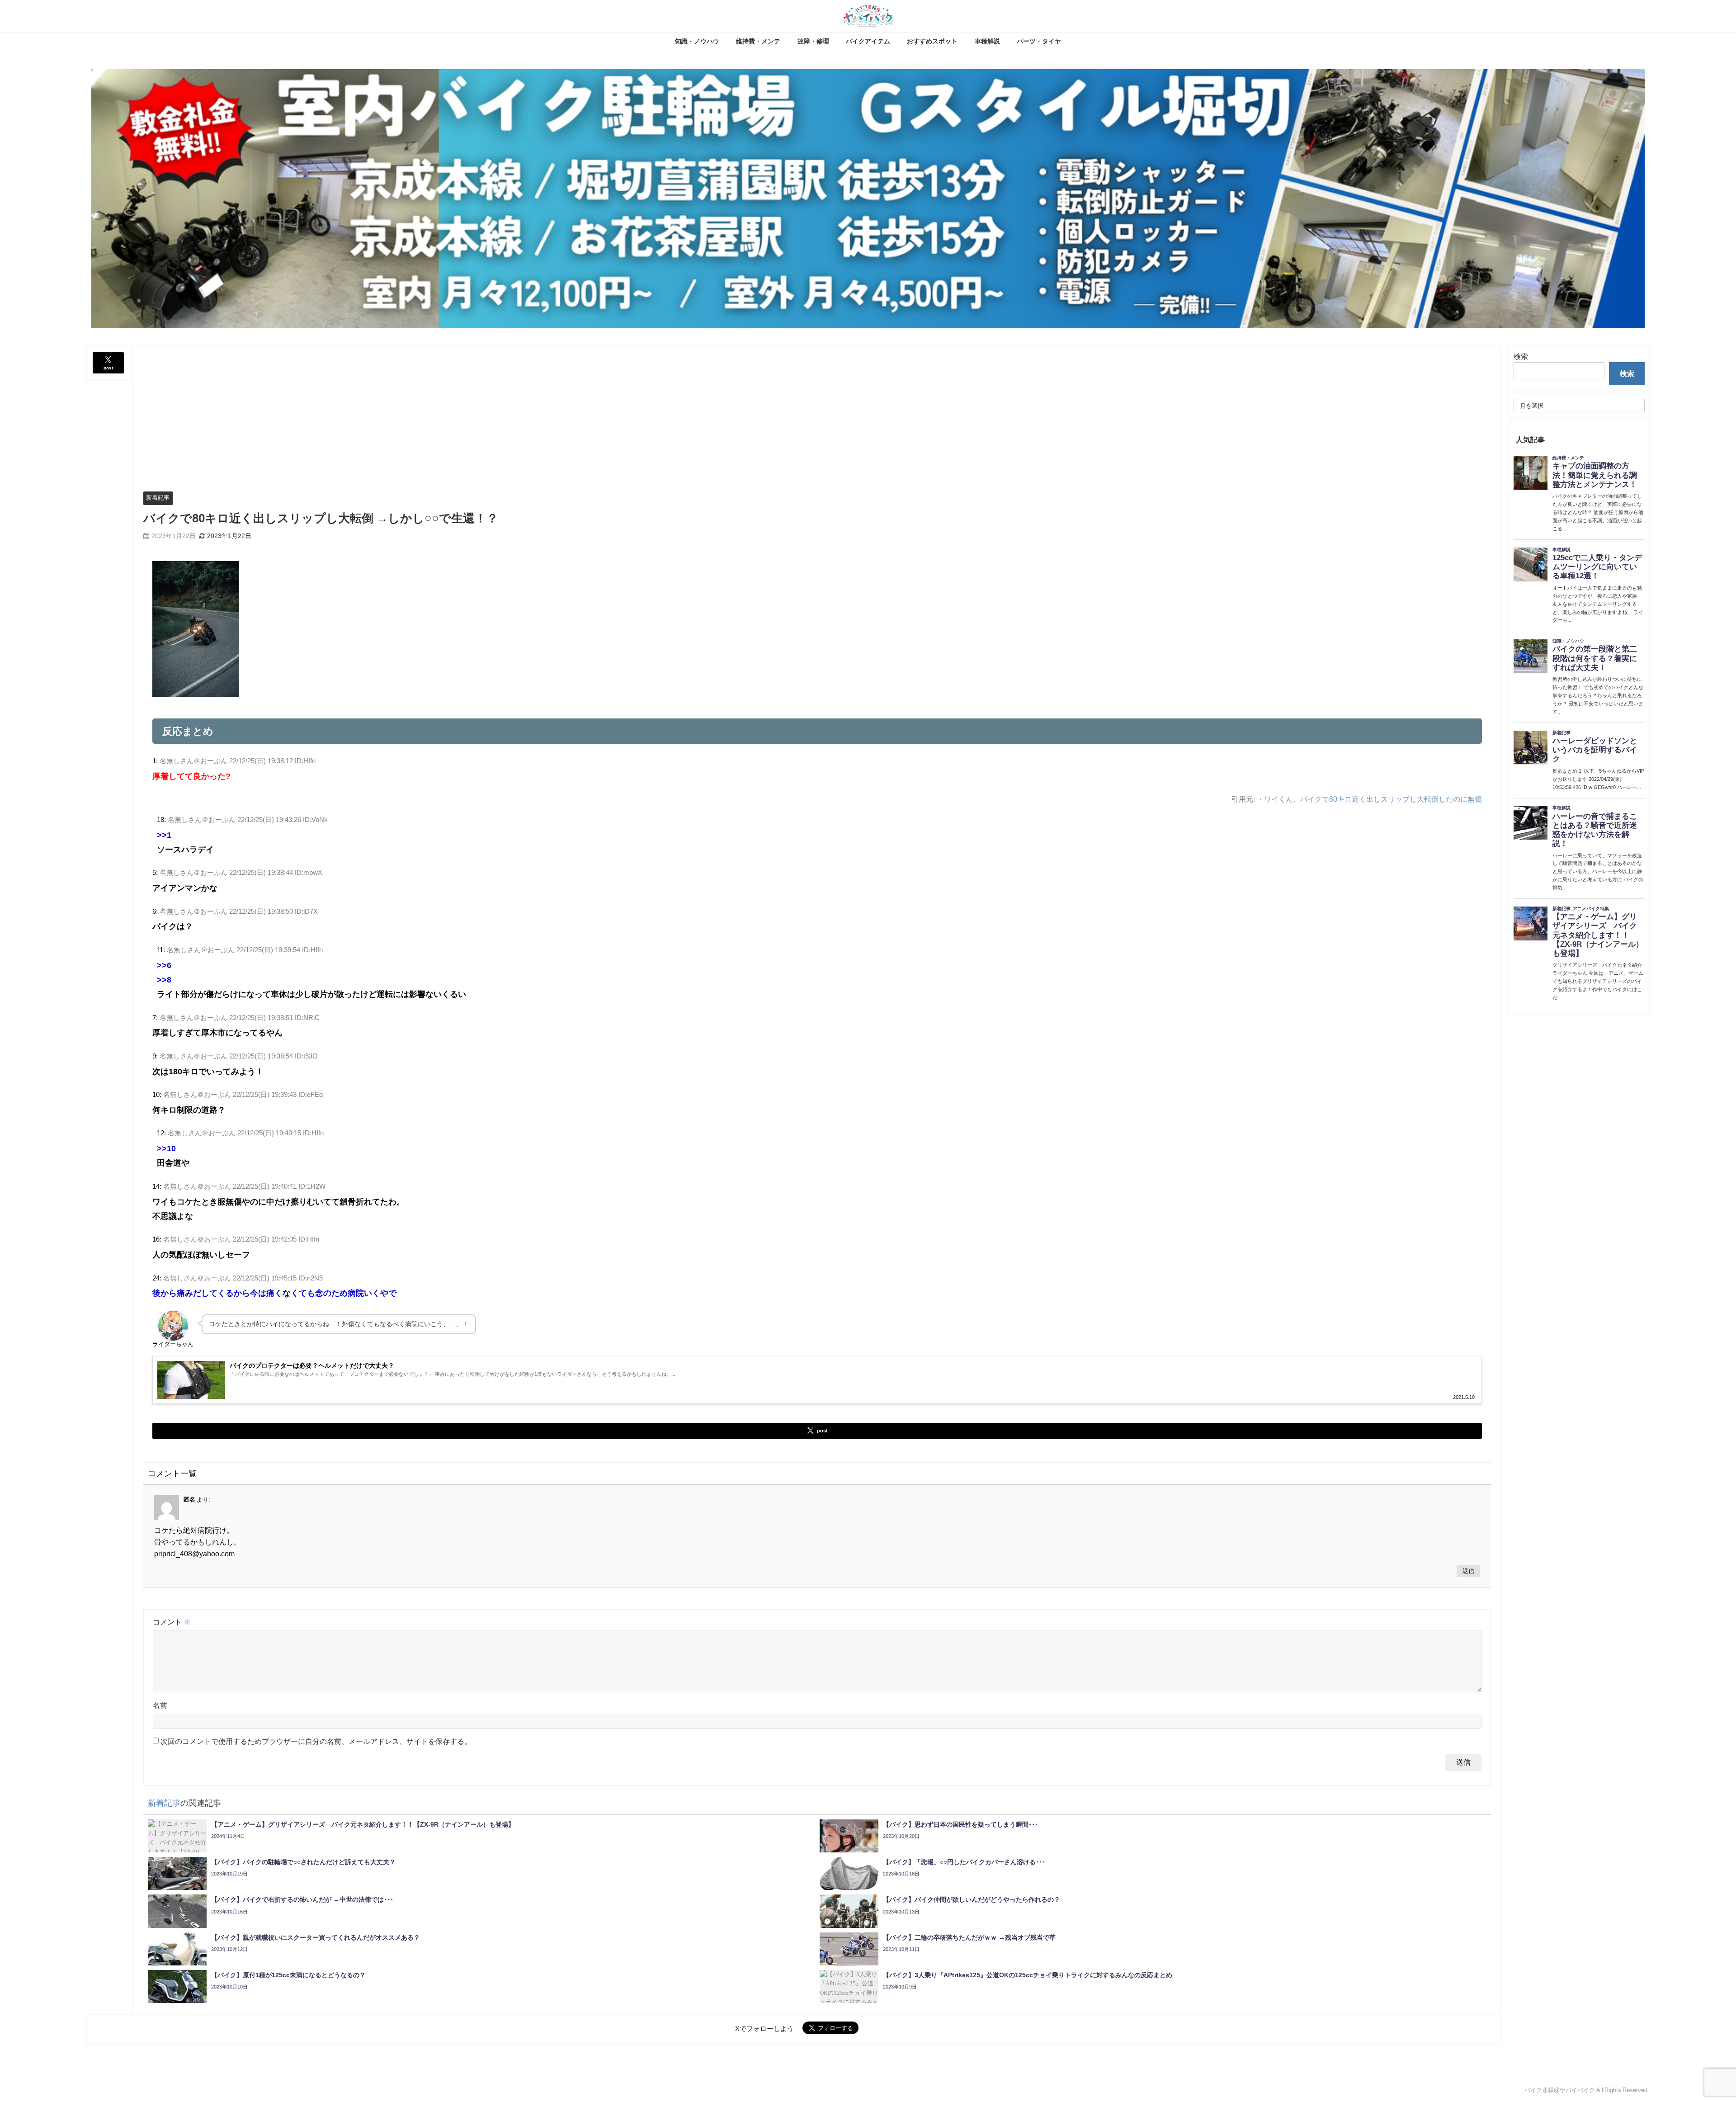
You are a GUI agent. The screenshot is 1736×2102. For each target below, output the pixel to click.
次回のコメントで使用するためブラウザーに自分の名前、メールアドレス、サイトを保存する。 (316, 1741)
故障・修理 (813, 41)
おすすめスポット (932, 41)
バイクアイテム (868, 41)
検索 (1521, 356)
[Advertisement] (817, 414)
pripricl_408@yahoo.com (194, 1554)
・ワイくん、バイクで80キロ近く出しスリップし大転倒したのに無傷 (1369, 799)
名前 (160, 1705)
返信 (1468, 1571)
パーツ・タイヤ (1039, 41)
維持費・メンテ (758, 41)
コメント (172, 1622)
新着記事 (158, 498)
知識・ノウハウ (697, 41)
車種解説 (987, 41)
